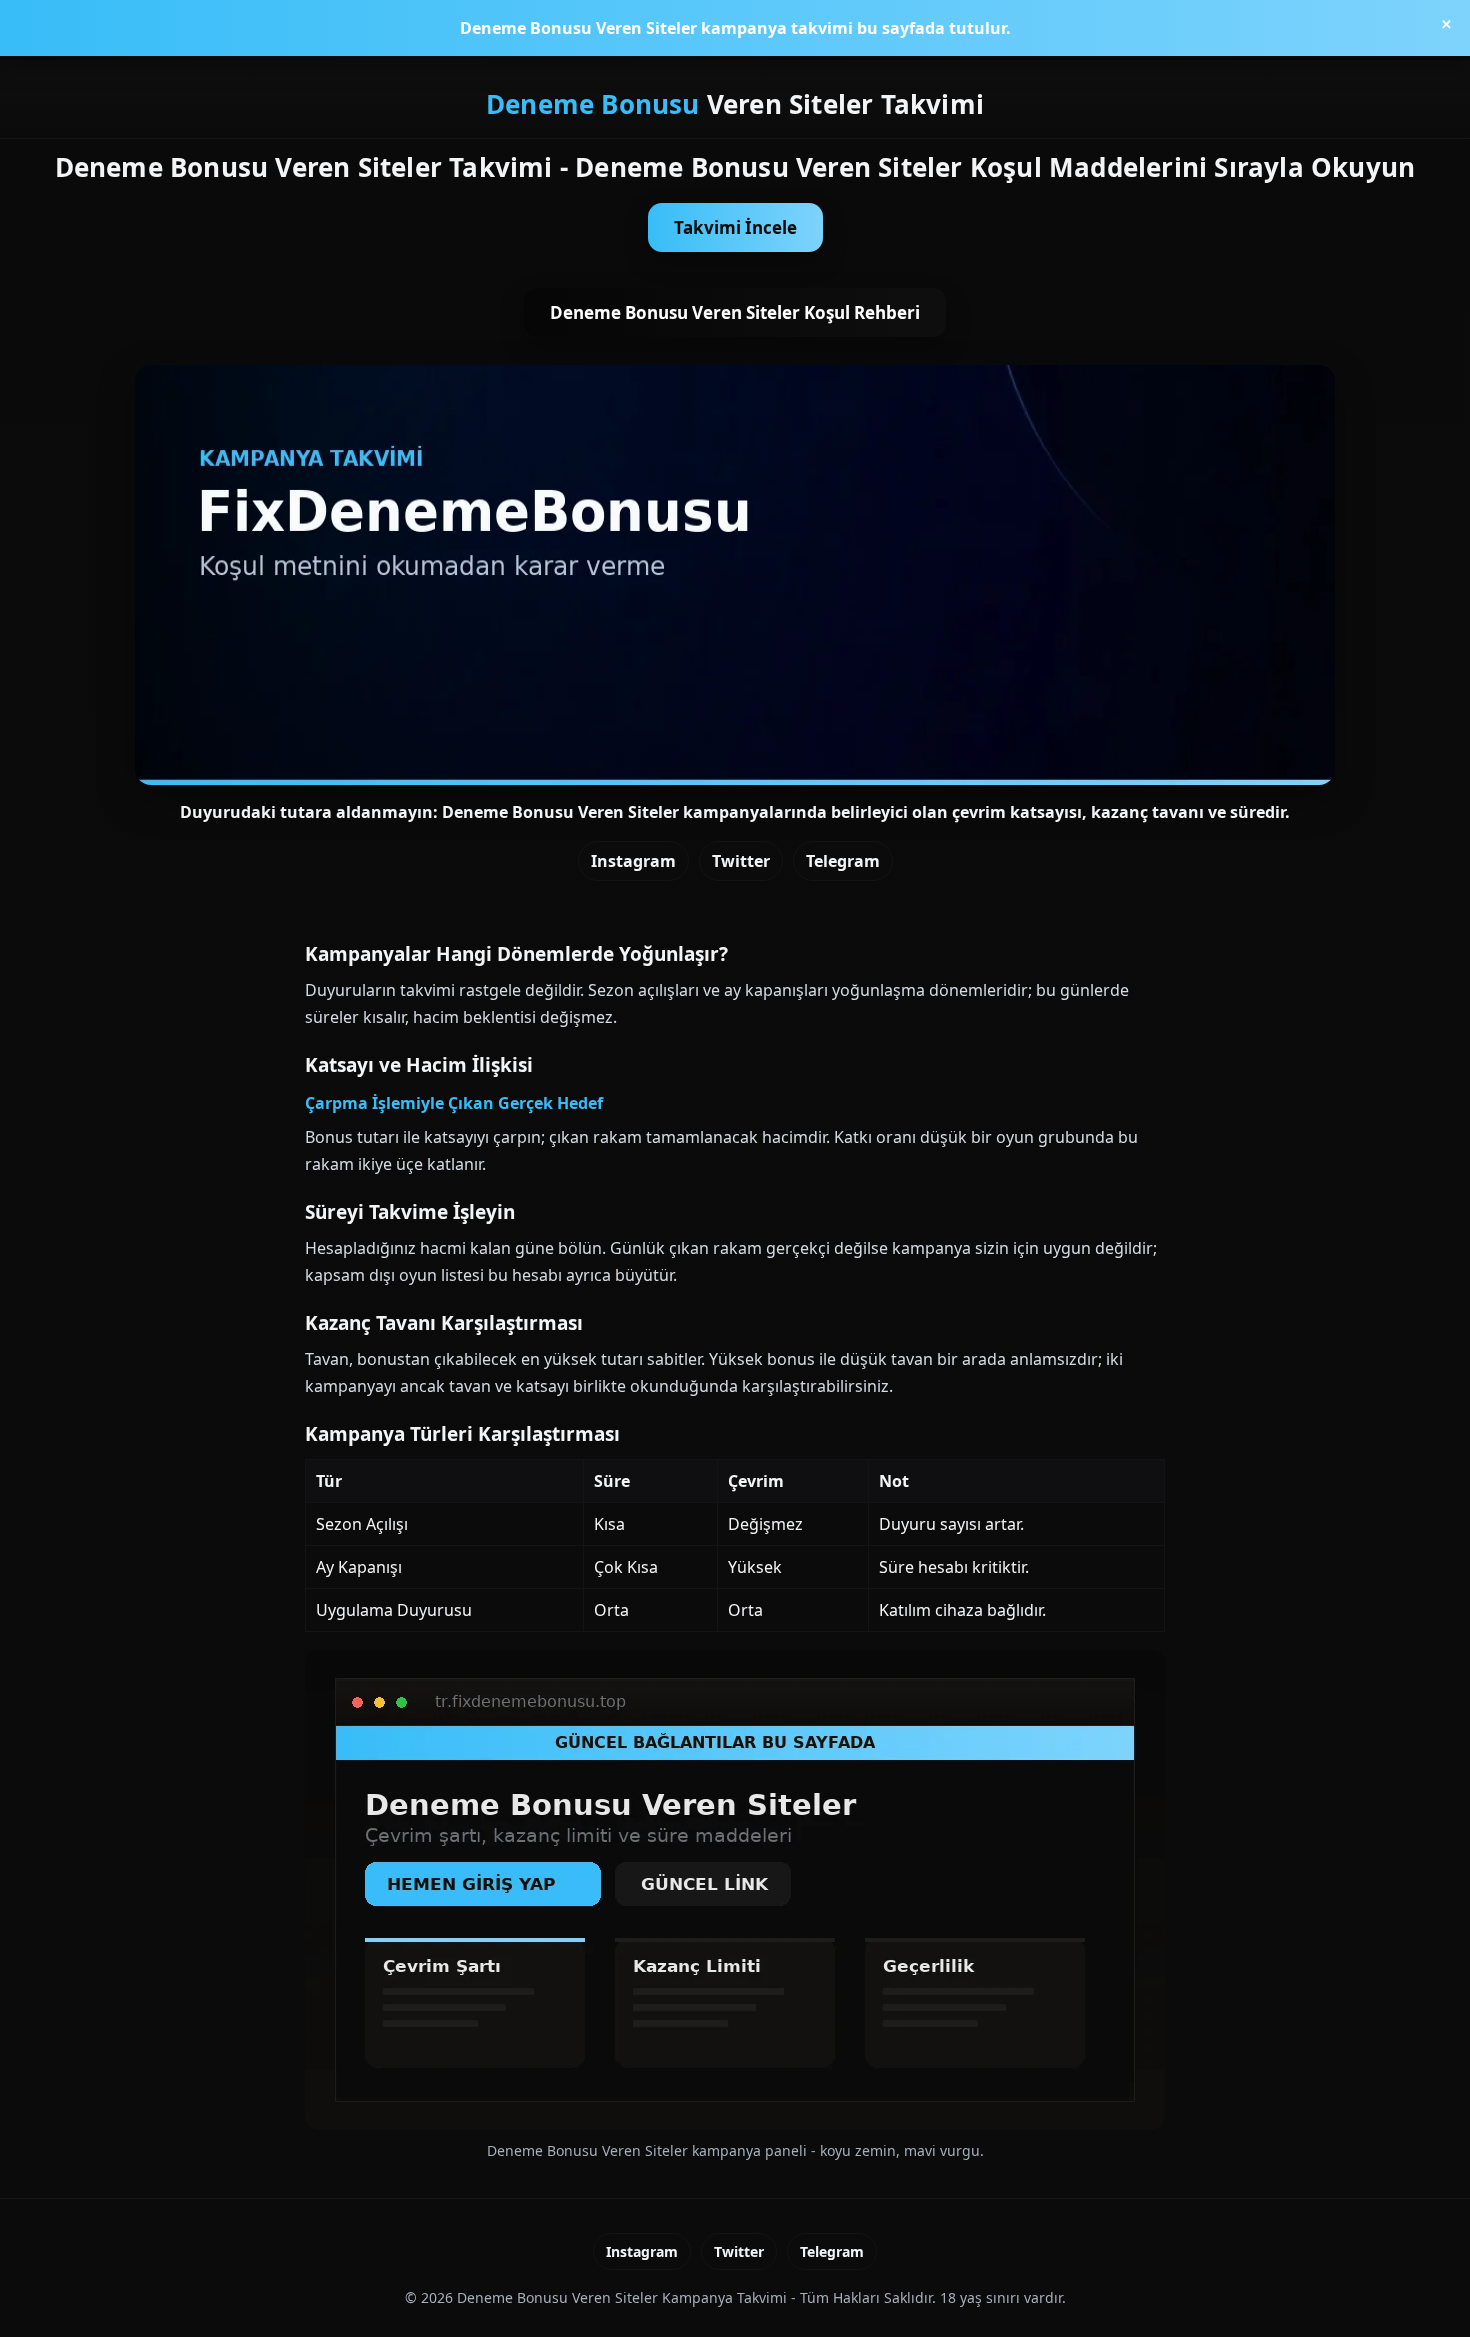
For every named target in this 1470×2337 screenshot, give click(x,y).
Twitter (741, 861)
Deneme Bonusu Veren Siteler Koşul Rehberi (735, 312)
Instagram (633, 861)
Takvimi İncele (735, 227)
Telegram (843, 861)
